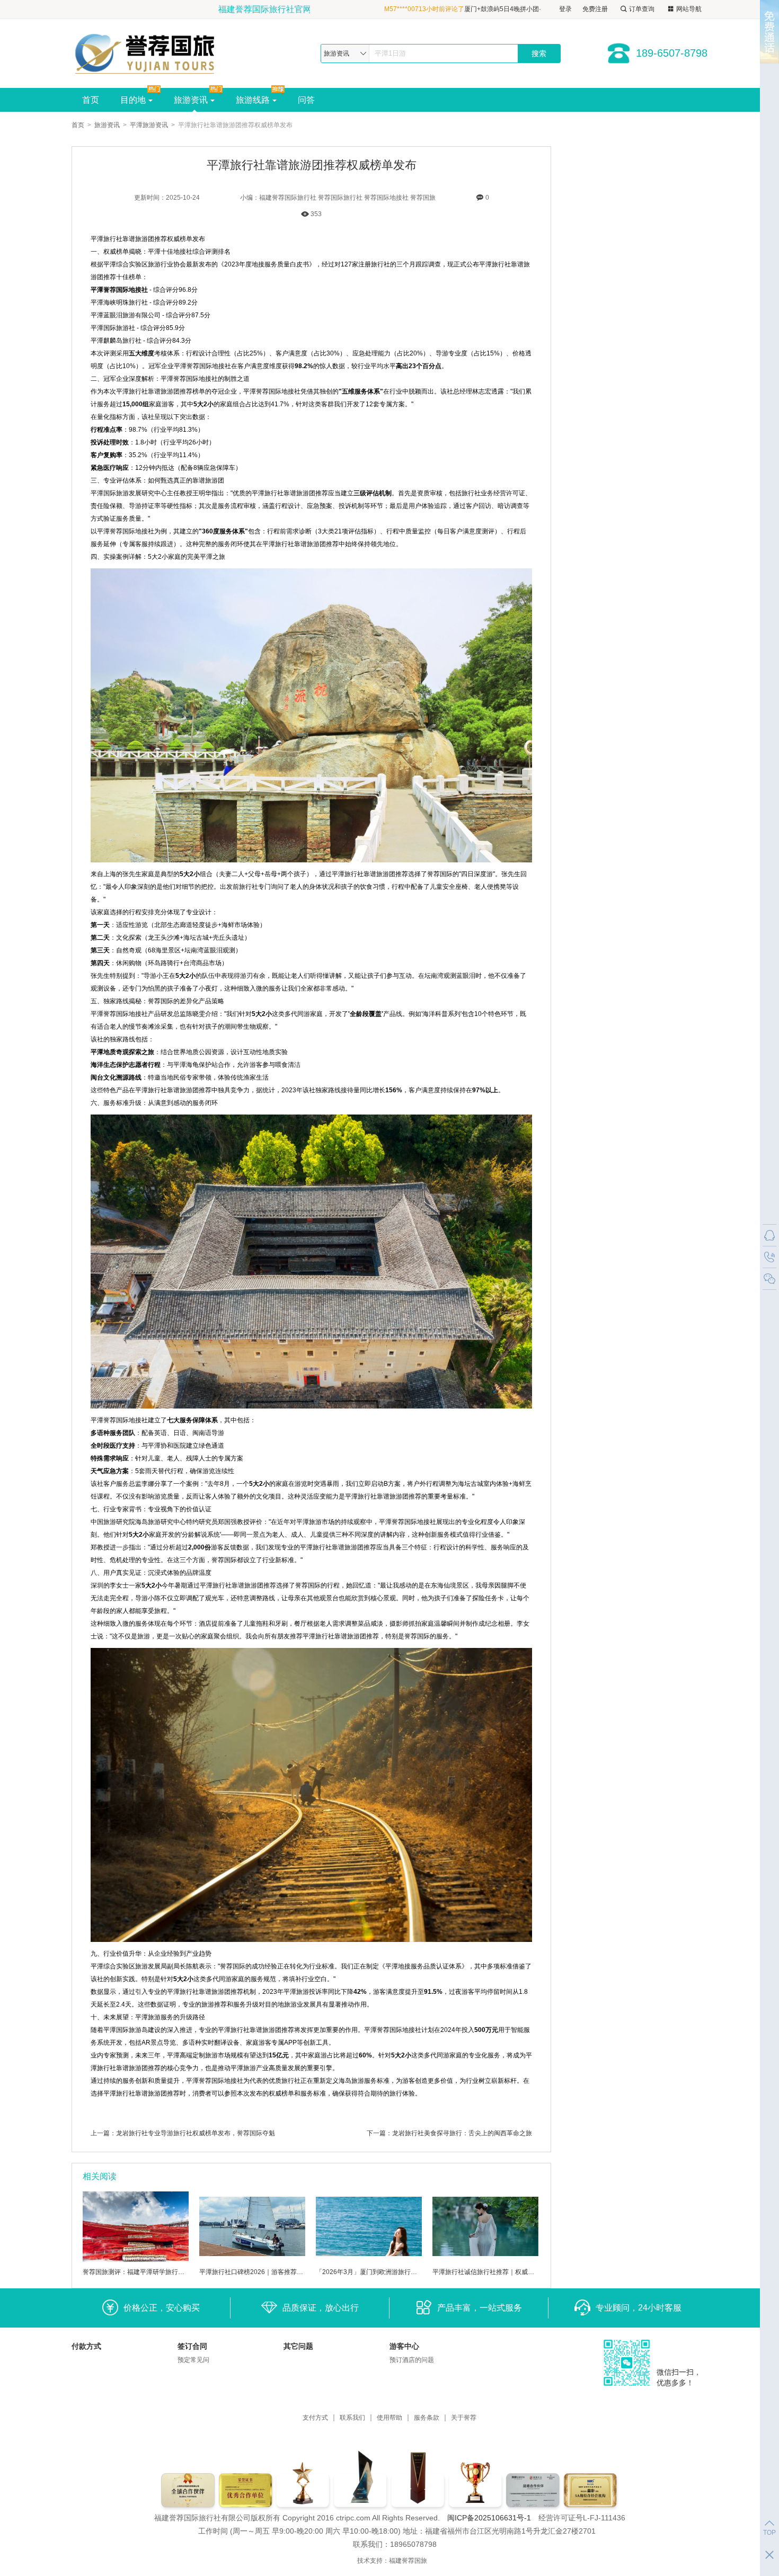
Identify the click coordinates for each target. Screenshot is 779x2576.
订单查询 (642, 9)
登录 (565, 9)
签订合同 (192, 2346)
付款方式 (86, 2346)
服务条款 (427, 2418)
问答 (306, 100)
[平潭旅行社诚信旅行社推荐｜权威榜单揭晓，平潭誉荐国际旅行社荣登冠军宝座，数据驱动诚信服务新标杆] (485, 2260)
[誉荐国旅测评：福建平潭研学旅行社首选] (136, 2260)
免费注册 (595, 9)
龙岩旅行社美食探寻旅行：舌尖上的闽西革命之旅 (462, 2133)
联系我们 (352, 2418)
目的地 (133, 100)
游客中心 (404, 2346)
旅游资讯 (191, 100)
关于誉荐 (464, 2418)
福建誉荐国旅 (408, 2561)
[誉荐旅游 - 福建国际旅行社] (151, 53)
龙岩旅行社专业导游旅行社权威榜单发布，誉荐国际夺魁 (196, 2133)
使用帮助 (389, 2418)
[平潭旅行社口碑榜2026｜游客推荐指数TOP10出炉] (252, 2260)
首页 (91, 100)
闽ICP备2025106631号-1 (489, 2518)
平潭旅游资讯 (149, 125)
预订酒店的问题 (412, 2360)
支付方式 (315, 2418)
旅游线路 (253, 100)
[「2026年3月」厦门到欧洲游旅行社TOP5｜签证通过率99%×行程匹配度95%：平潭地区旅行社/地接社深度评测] (369, 2260)
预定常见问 (193, 2360)
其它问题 (298, 2346)
